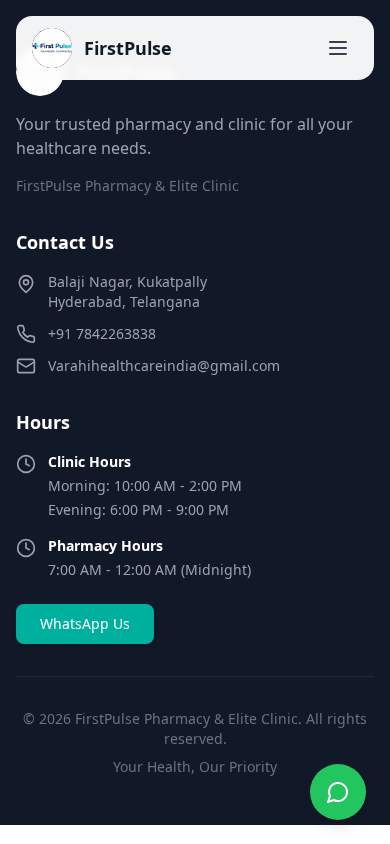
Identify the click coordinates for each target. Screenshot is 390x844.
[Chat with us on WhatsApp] (338, 792)
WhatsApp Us (85, 623)
